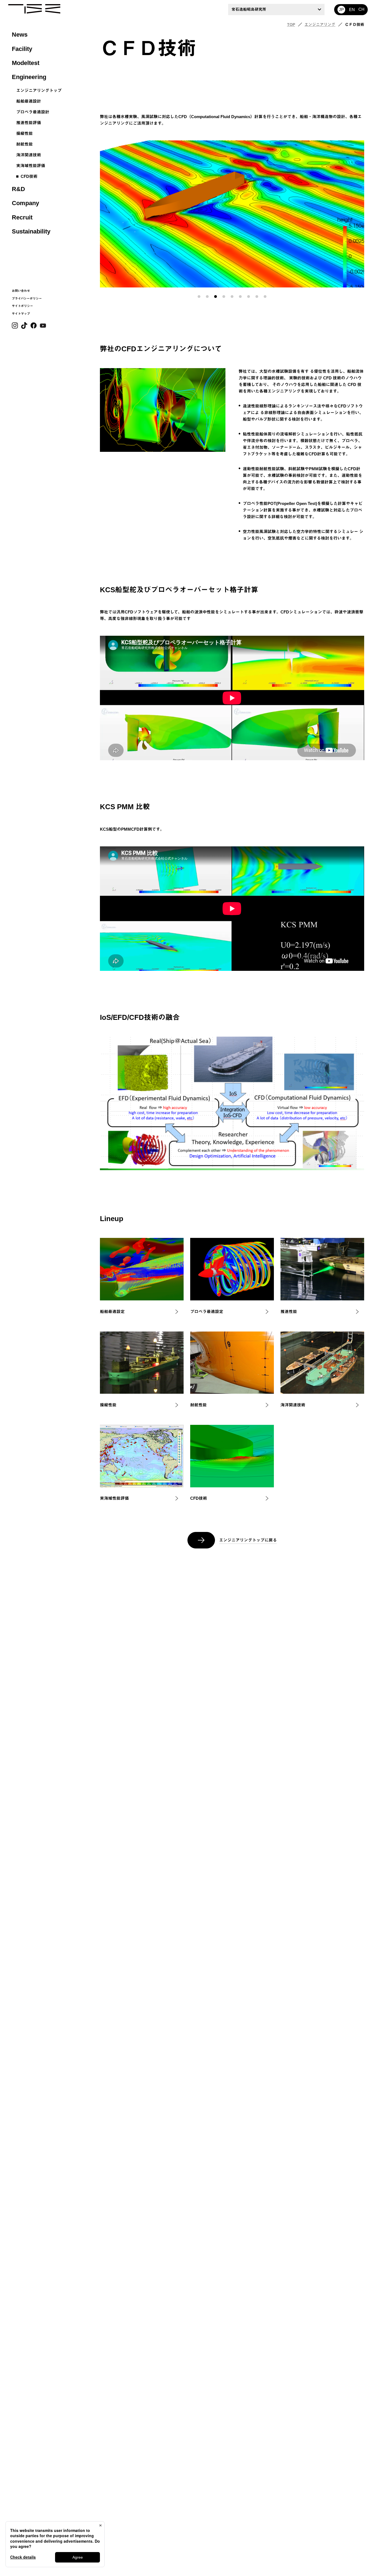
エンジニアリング (320, 25)
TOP (291, 25)
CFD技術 (29, 176)
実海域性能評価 (31, 166)
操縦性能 (24, 133)
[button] (199, 297)
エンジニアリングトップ (39, 90)
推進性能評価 (29, 123)
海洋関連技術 (29, 155)
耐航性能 (24, 144)
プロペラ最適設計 (33, 112)
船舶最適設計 (29, 101)
